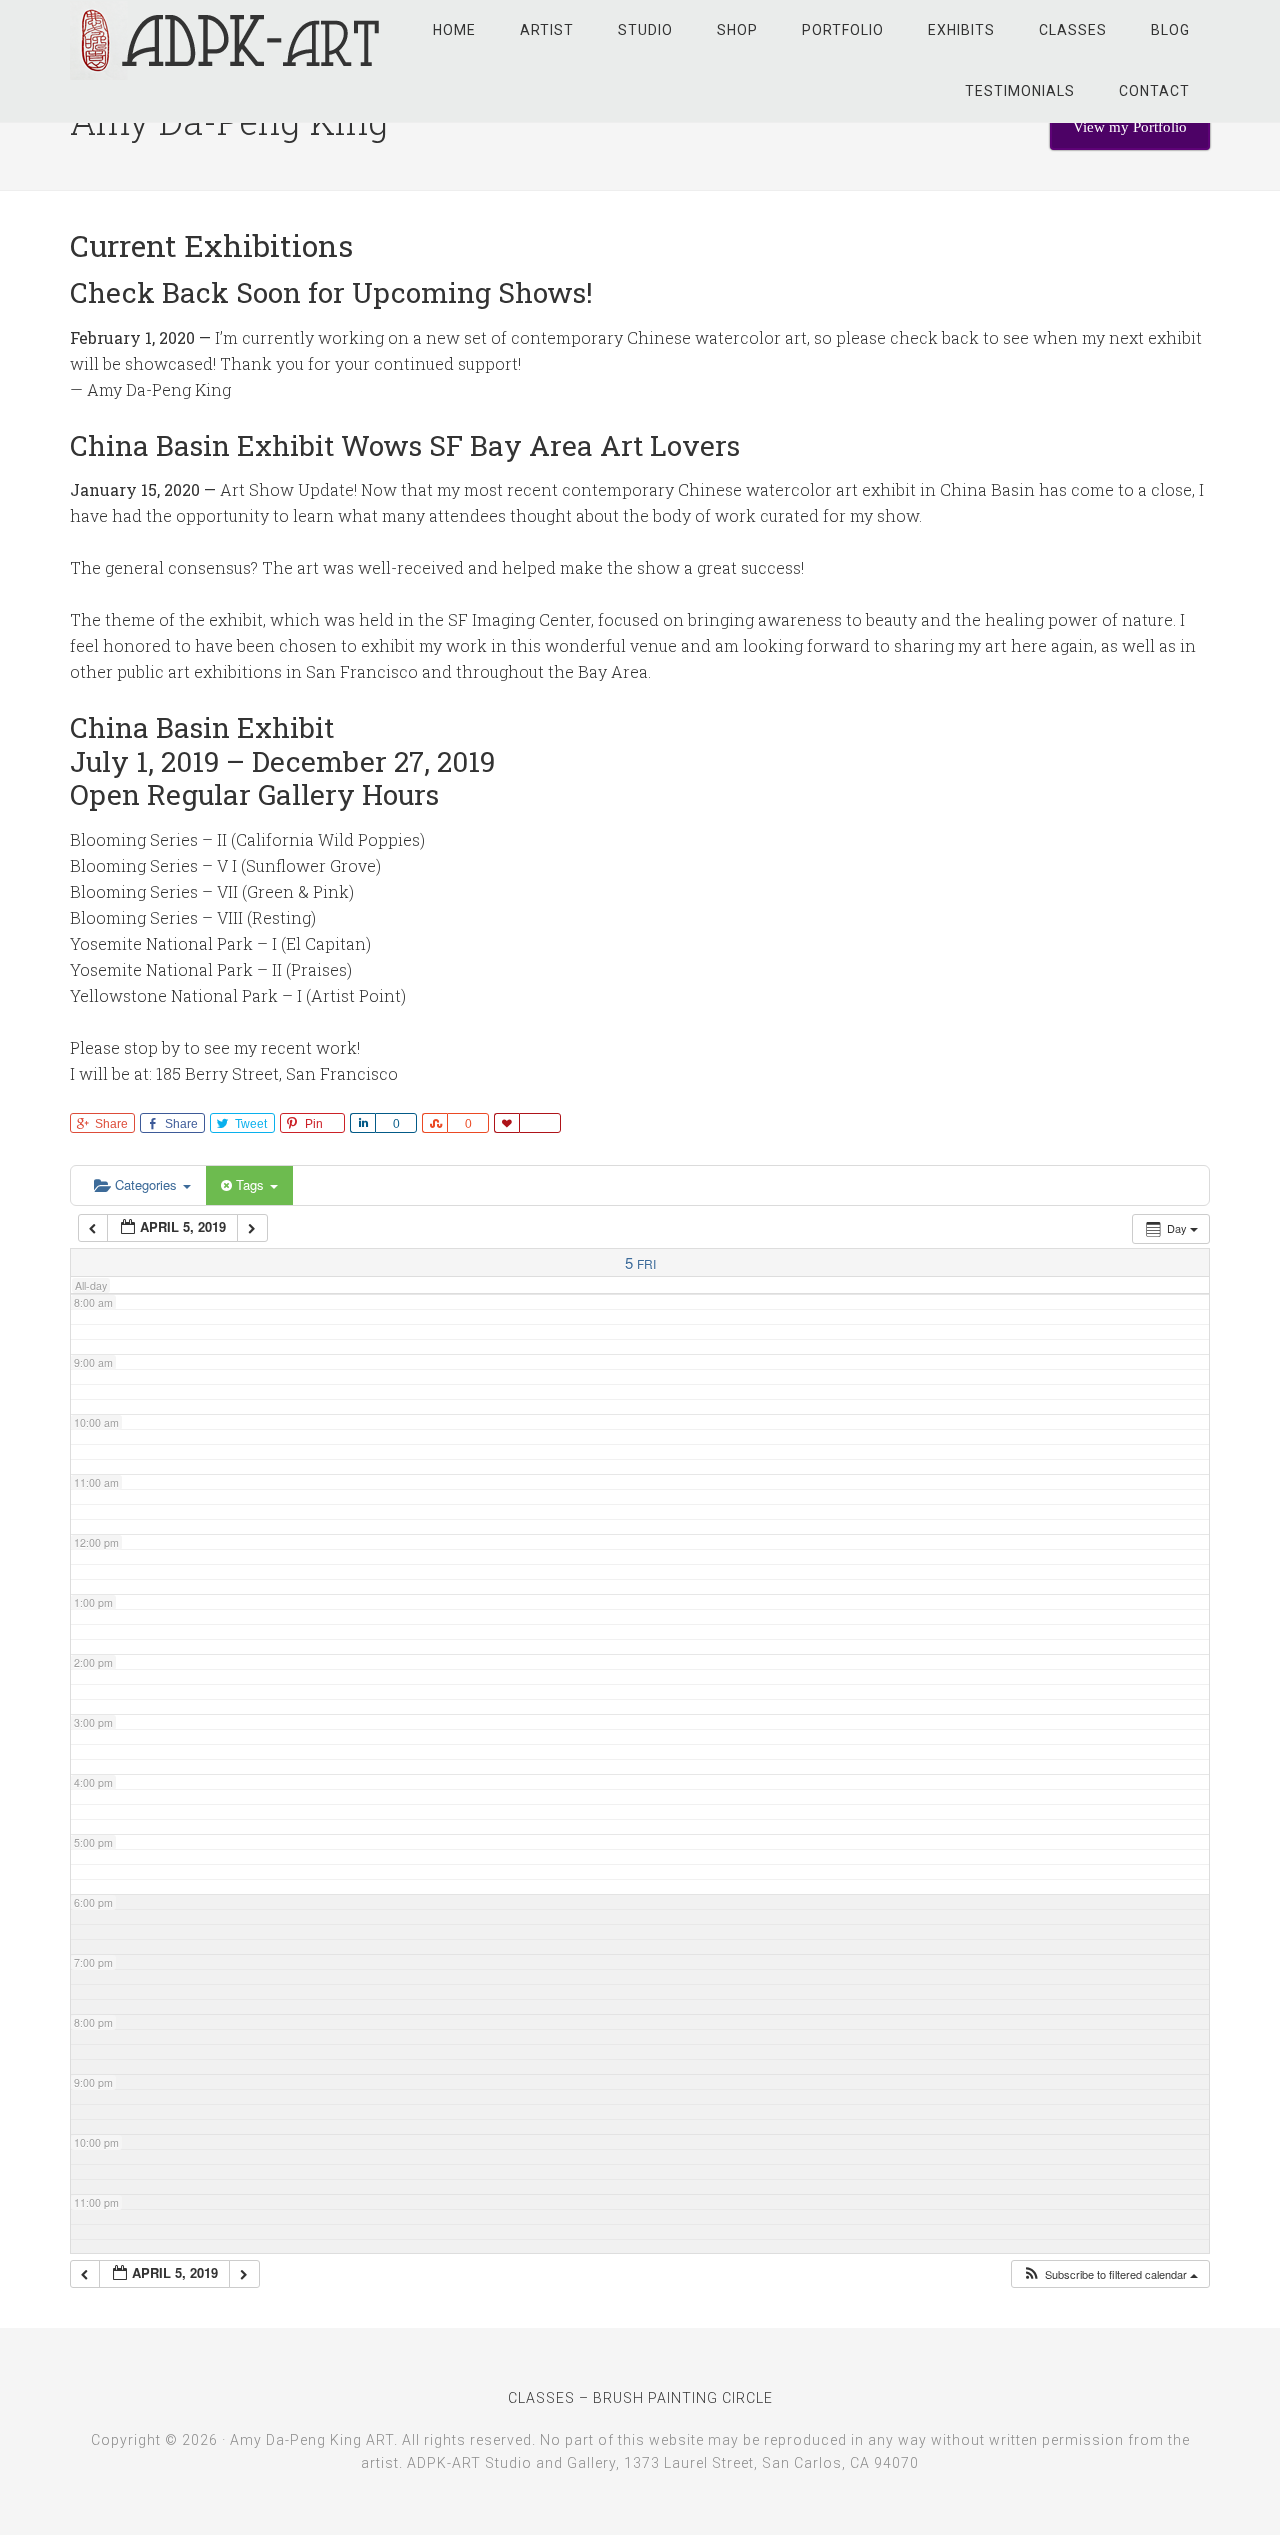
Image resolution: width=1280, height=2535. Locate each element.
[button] (1110, 2274)
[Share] (362, 1123)
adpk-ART (230, 40)
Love (506, 1123)
